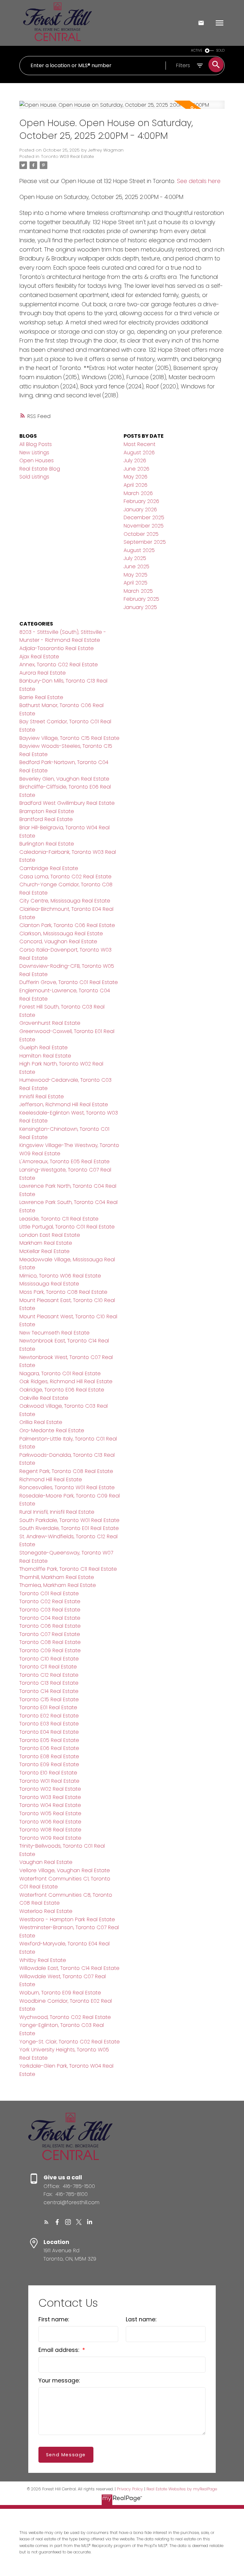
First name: (54, 2319)
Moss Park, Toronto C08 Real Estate (63, 1292)
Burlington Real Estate (47, 844)
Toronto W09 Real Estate (50, 1838)
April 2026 (136, 485)
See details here (199, 181)
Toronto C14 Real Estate (49, 1691)
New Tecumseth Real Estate (54, 1333)
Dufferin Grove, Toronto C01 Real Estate (69, 982)
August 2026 (139, 453)
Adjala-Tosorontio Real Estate (57, 648)
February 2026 (141, 501)
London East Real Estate (50, 1235)
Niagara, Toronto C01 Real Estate (60, 1373)
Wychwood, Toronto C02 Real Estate (65, 2017)
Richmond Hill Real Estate (51, 1479)
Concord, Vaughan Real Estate (58, 941)
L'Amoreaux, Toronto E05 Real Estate (64, 1161)
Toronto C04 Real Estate (50, 1618)
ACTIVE (197, 50)
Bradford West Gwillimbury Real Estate (67, 803)
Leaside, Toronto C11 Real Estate (59, 1219)
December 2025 (144, 517)
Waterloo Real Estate (46, 1911)
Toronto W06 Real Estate (50, 1822)
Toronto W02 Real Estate (50, 1789)
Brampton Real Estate (47, 811)
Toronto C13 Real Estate (49, 1683)
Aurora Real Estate (43, 673)
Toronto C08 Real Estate (50, 1642)
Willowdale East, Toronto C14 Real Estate (69, 1968)
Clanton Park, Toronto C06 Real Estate (67, 925)
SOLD (220, 50)
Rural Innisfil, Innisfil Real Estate (57, 1512)
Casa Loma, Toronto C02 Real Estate (65, 877)
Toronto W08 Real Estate (50, 1830)
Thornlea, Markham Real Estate (58, 1585)
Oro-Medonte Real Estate (52, 1430)
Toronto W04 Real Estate (50, 1805)
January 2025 (140, 607)
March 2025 (138, 591)
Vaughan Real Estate (46, 1862)
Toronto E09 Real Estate (49, 1764)
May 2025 (136, 575)
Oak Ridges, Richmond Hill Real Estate (66, 1381)
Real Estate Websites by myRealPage (182, 2489)
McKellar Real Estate (44, 1251)
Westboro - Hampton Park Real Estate (67, 1919)
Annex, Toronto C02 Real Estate (59, 665)
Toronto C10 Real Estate (49, 1659)
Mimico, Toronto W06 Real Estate (60, 1276)
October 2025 (141, 534)
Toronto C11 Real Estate (48, 1667)
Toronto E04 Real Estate (49, 1732)
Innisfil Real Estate (42, 1097)
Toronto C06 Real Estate (50, 1626)
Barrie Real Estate (41, 697)
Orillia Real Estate (41, 1422)
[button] (46, 2222)
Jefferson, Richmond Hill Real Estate (64, 1104)
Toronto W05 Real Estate (50, 1813)
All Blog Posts (36, 444)
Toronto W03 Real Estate (68, 156)
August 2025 (139, 550)
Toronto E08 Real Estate (49, 1756)
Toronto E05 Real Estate (49, 1740)
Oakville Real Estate (44, 1398)
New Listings (34, 453)
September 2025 (145, 542)
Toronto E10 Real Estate (48, 1773)
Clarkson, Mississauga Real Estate (61, 934)
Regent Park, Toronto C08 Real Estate (66, 1471)
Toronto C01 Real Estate (49, 1593)
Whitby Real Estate (43, 1960)
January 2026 (140, 510)
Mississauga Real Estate (49, 1284)
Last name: (141, 2319)
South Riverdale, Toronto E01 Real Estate (69, 1528)
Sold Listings (34, 477)
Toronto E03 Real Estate (49, 1724)
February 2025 (141, 599)
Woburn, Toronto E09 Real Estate (60, 1993)
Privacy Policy (130, 2489)
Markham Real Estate (46, 1243)
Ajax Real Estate (39, 657)
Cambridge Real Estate (49, 868)
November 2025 (144, 526)
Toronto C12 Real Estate (49, 1675)
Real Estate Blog (40, 469)
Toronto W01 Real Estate (49, 1781)
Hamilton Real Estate (45, 1056)
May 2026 (136, 477)
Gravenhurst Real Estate (50, 1023)
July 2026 (135, 460)
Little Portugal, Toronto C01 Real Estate (67, 1227)
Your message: (59, 2381)
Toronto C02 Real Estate (50, 1601)
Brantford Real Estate (46, 819)
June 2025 (136, 566)
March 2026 (138, 493)
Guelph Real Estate (44, 1047)
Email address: (60, 2350)
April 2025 (136, 583)
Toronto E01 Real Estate (48, 1707)
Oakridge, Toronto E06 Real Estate (62, 1390)
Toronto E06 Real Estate (49, 1748)
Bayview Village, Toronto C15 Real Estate (69, 738)
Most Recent (139, 444)
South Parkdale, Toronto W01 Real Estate (69, 1520)
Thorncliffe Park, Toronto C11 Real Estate (68, 1569)
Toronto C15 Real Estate (49, 1699)
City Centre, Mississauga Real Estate (65, 901)
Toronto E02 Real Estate (49, 1716)
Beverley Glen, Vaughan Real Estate (64, 779)
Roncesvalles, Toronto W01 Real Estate (67, 1487)
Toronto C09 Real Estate (50, 1650)
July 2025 (135, 558)
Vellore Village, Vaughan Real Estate (65, 1870)
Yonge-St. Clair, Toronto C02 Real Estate (70, 2042)
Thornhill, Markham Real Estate (57, 1577)
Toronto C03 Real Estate (50, 1610)
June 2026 (136, 469)
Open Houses (37, 460)
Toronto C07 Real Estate (50, 1634)
